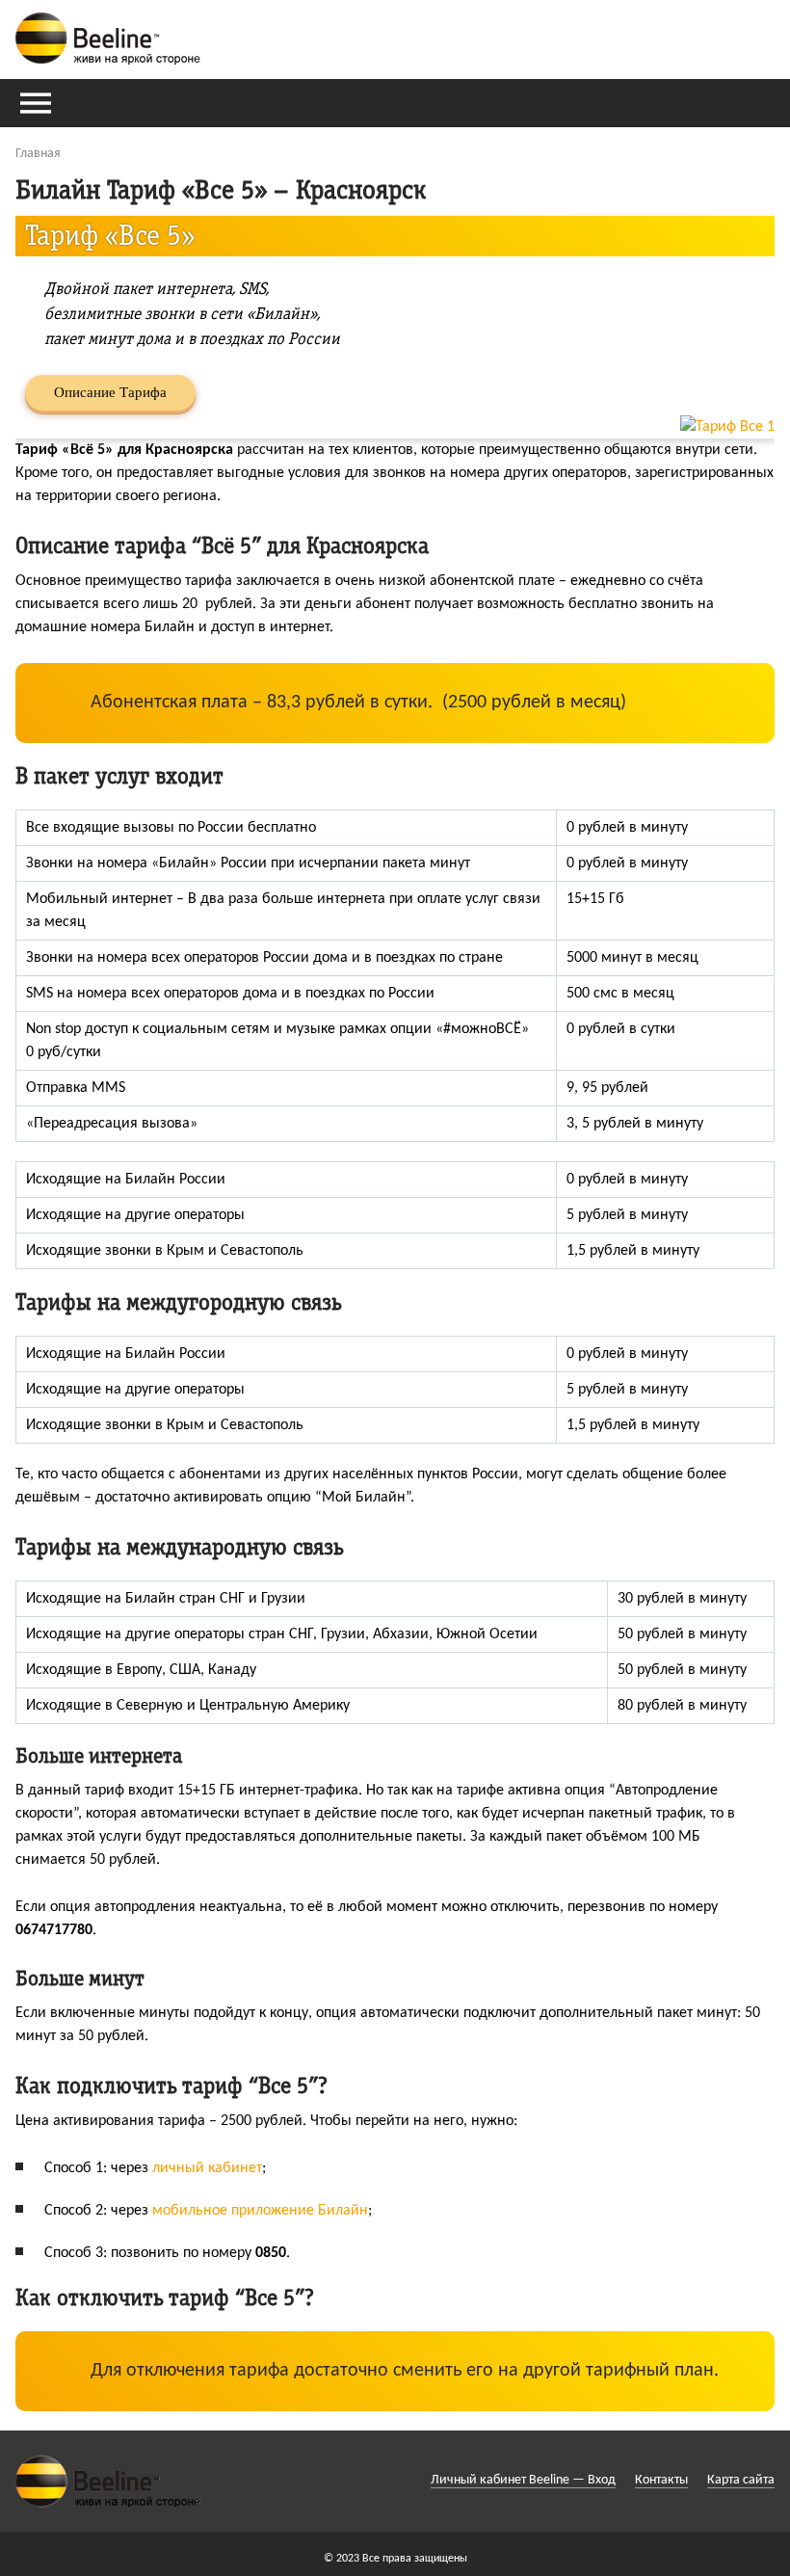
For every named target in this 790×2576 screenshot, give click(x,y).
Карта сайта (741, 2480)
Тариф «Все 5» (110, 236)
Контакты (661, 2480)
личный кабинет (207, 2168)
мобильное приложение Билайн (260, 2211)
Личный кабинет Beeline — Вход (523, 2480)
